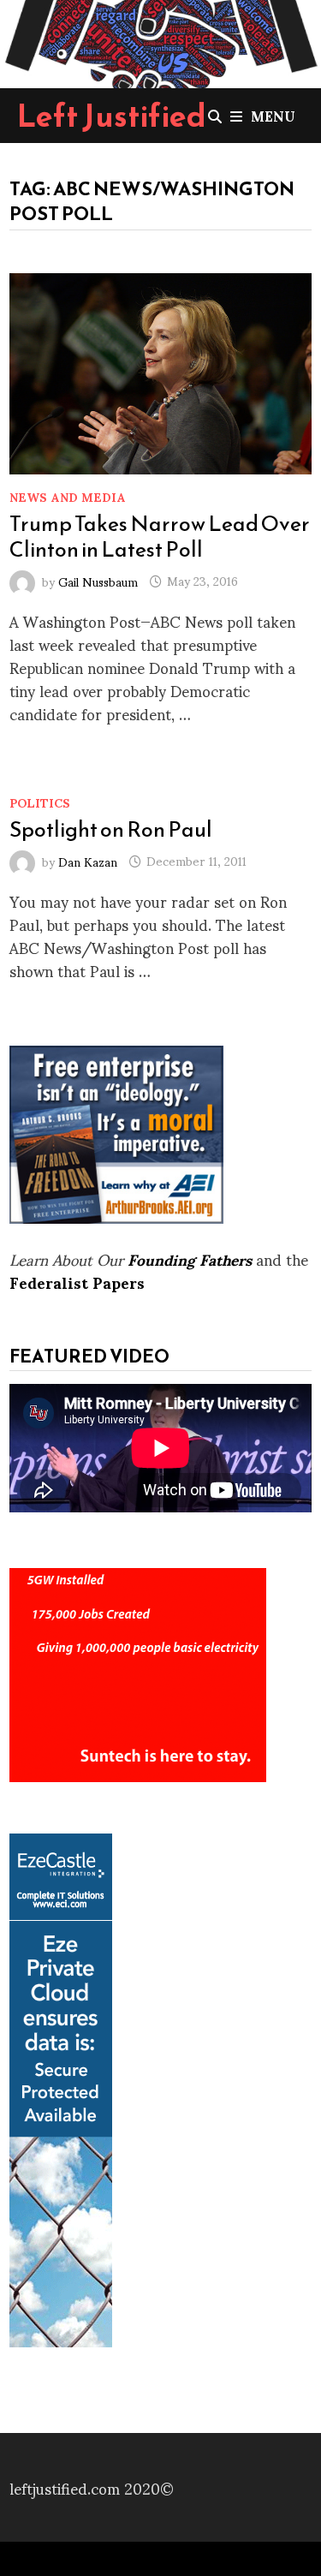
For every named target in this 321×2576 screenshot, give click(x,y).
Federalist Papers (77, 1282)
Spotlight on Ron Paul (111, 829)
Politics (40, 802)
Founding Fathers (190, 1258)
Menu (273, 115)
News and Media (68, 496)
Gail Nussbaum (98, 580)
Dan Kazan (88, 860)
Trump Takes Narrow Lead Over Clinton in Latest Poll (160, 536)
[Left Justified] (160, 41)
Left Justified (112, 116)
